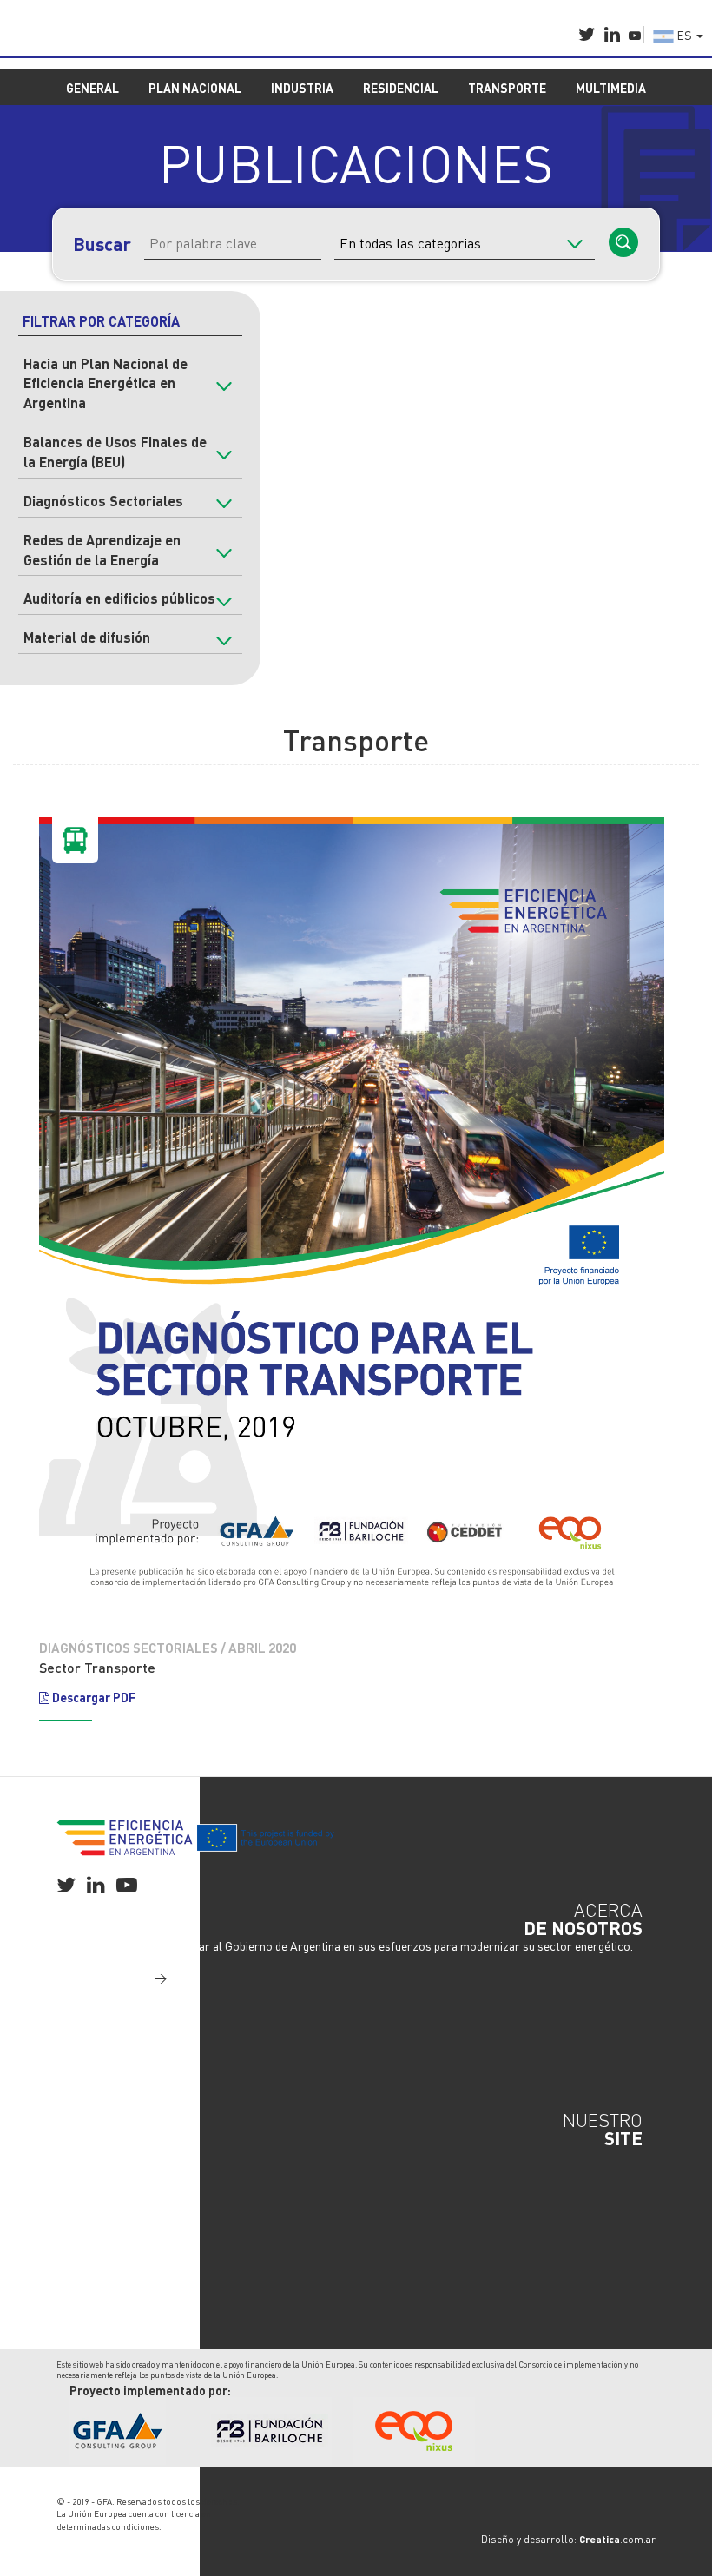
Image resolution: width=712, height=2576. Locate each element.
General (91, 2156)
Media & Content (114, 2242)
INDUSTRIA (302, 88)
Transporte (99, 2225)
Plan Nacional (106, 2173)
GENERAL (92, 88)
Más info (123, 1976)
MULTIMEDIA (611, 88)
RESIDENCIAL (401, 88)
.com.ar (617, 2539)
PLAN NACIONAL (195, 88)
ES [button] (684, 35)
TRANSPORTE (507, 88)
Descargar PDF (92, 1697)
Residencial (100, 2208)
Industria (93, 2190)
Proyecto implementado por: (150, 2390)
